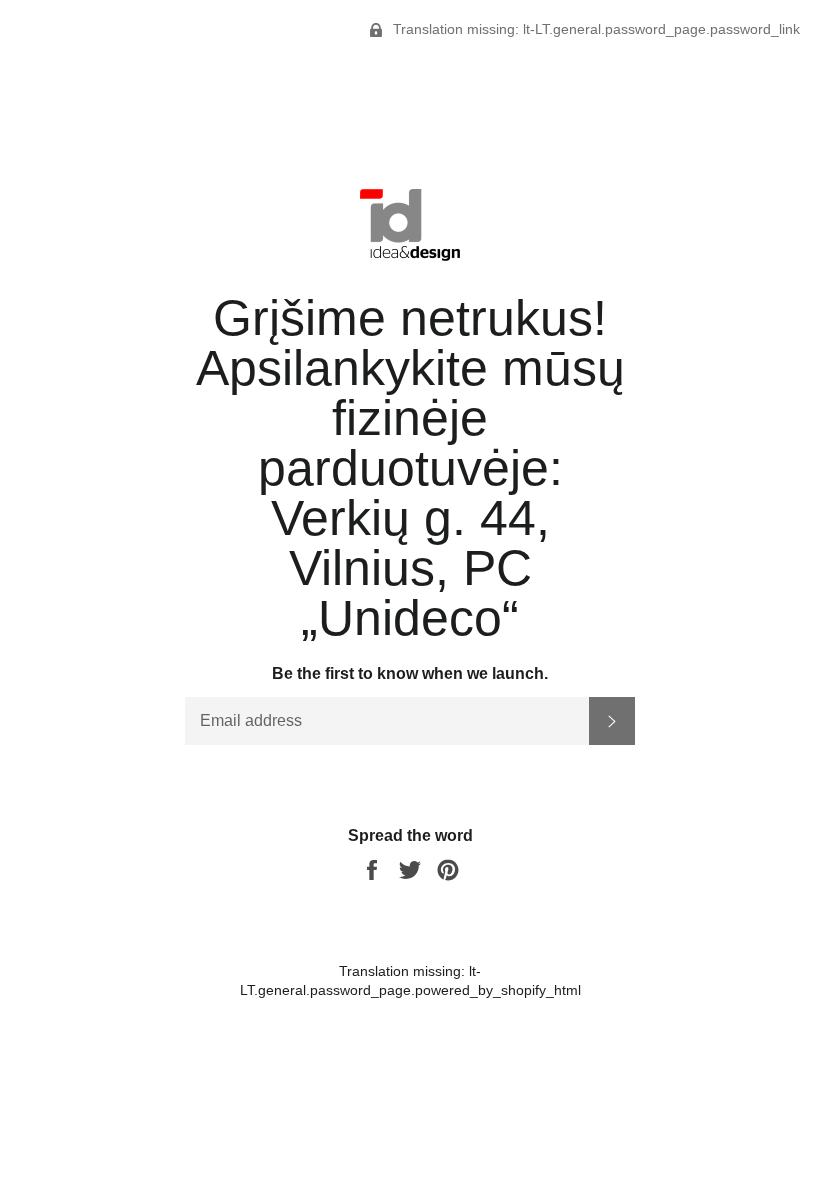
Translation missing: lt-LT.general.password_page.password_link (594, 29)
